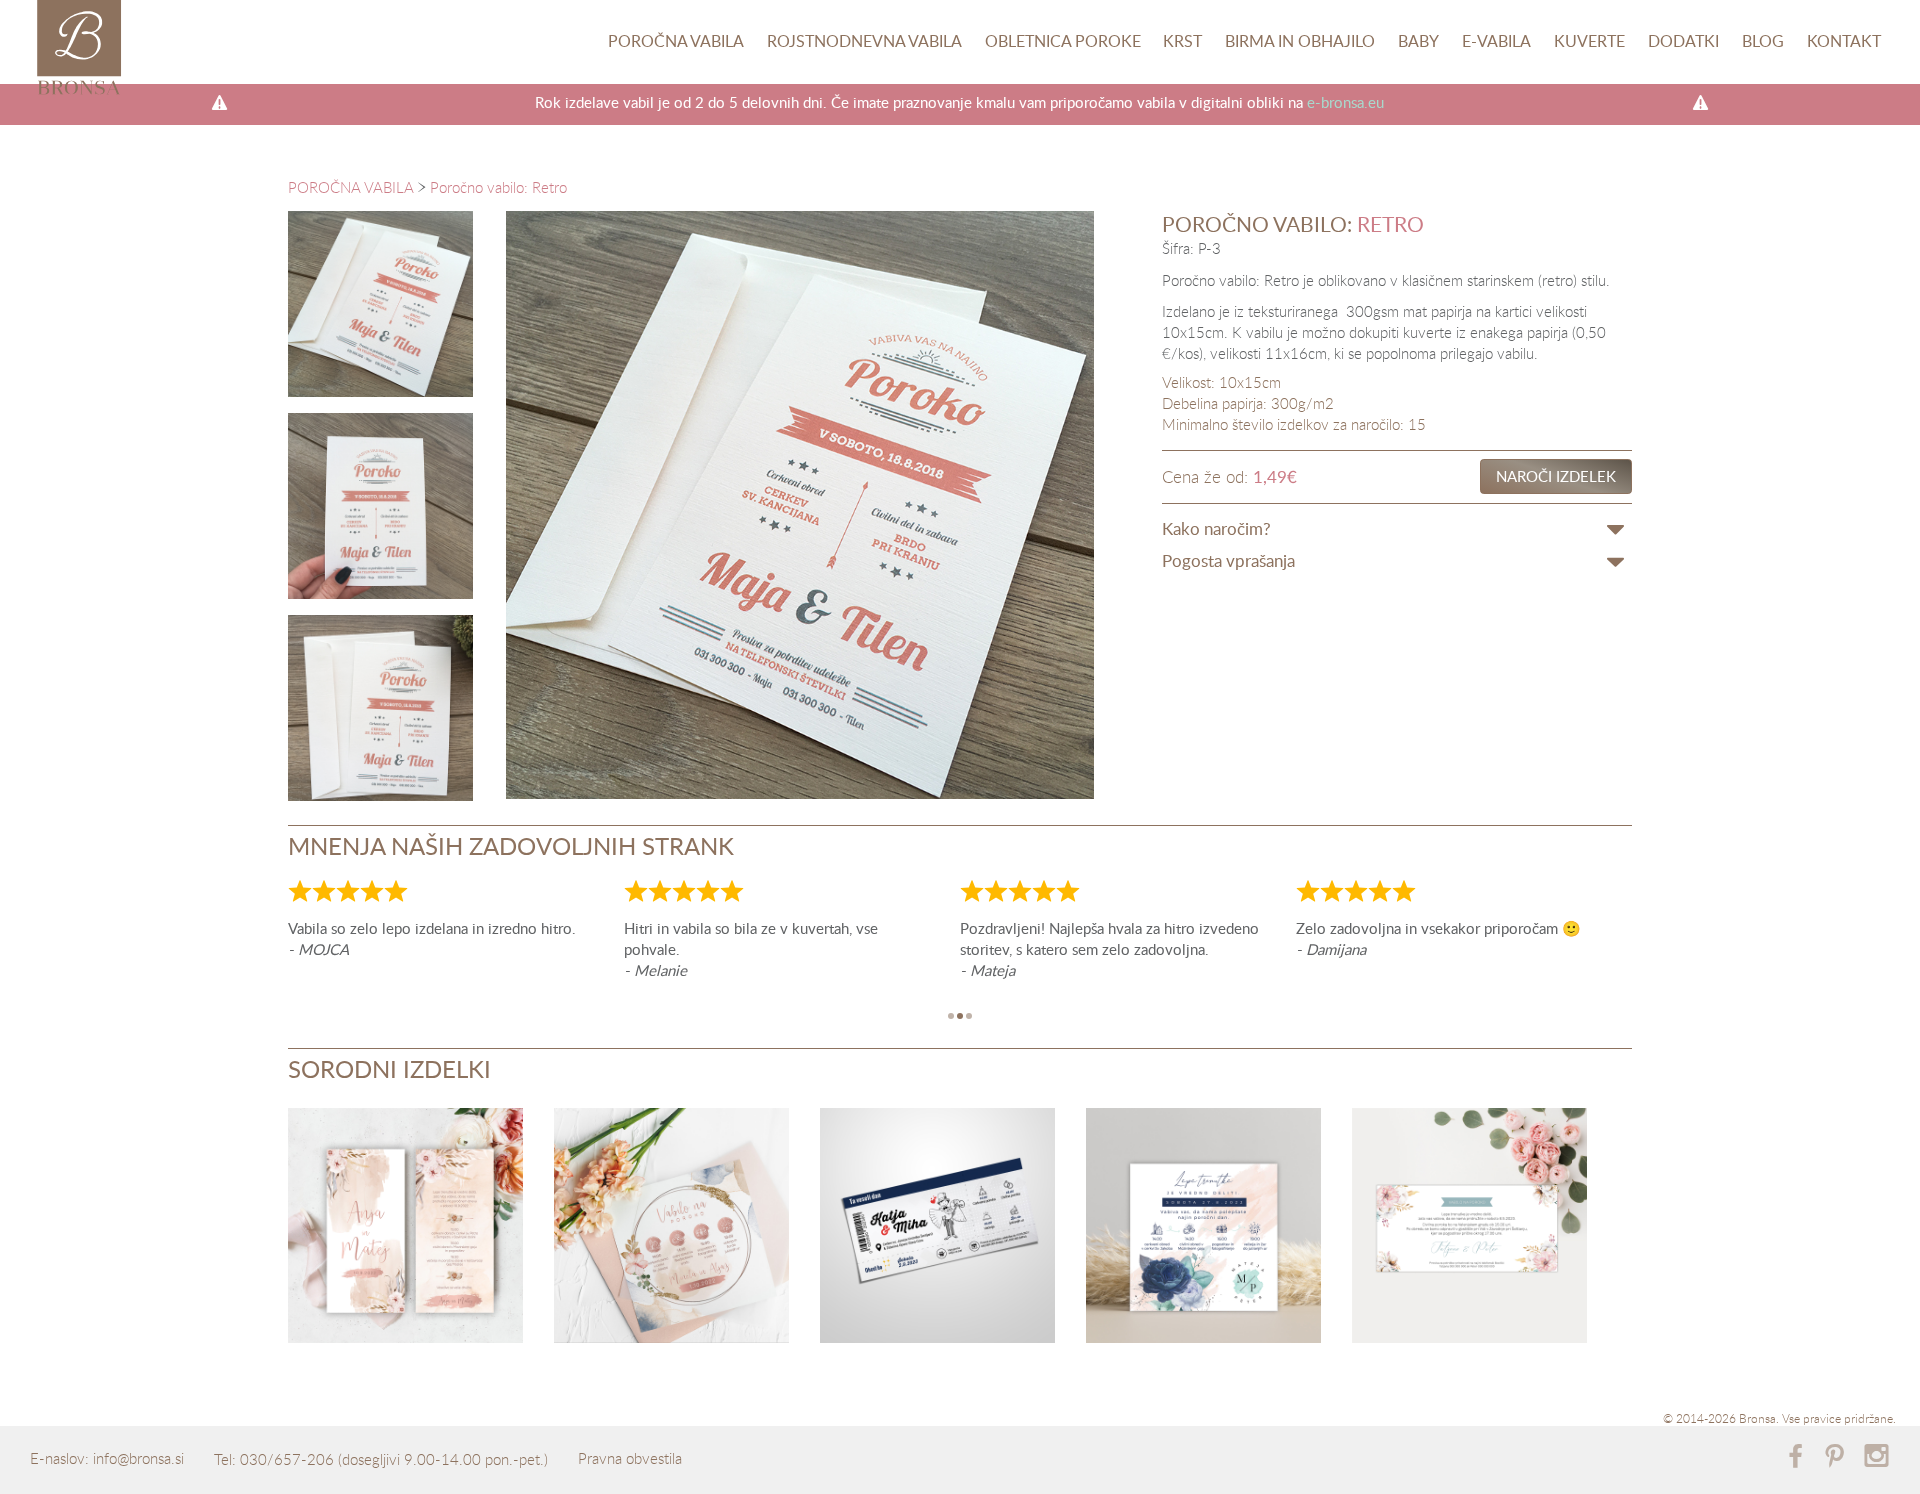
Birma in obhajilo (1300, 41)
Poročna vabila (676, 41)
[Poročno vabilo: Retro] (380, 303)
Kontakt (1844, 41)
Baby (1418, 41)
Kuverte (1589, 41)
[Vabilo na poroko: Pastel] (1469, 1229)
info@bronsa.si (138, 1458)
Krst (1182, 41)
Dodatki (1683, 41)
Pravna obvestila (630, 1458)
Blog (1763, 41)
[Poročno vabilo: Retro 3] (380, 505)
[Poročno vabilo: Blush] (405, 1229)
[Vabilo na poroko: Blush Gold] (671, 1229)
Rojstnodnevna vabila (864, 41)
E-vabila (1496, 41)
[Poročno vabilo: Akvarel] (1203, 1229)
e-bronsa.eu (1345, 102)
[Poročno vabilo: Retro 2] (380, 707)
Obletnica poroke (1063, 41)
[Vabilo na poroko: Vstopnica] (937, 1229)
